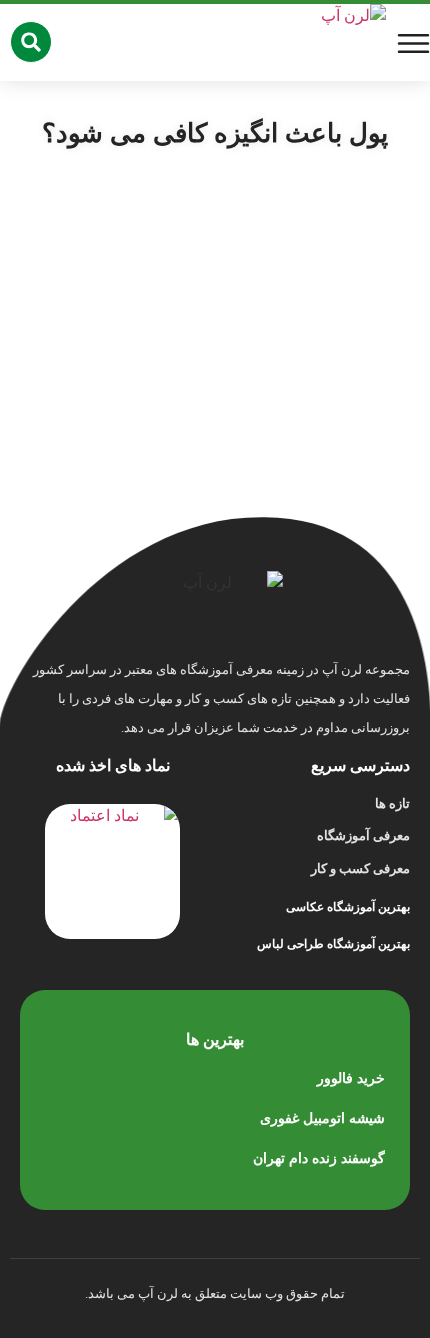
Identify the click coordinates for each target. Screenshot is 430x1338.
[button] (31, 42)
